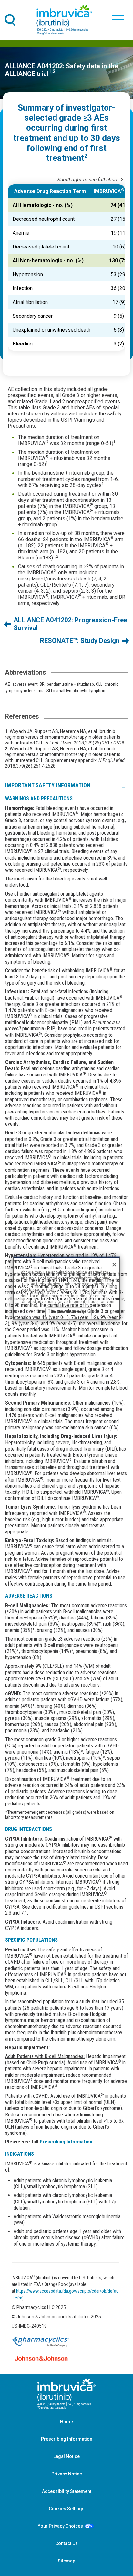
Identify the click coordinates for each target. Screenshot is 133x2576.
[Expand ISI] (123, 785)
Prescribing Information (66, 2142)
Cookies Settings (67, 2509)
